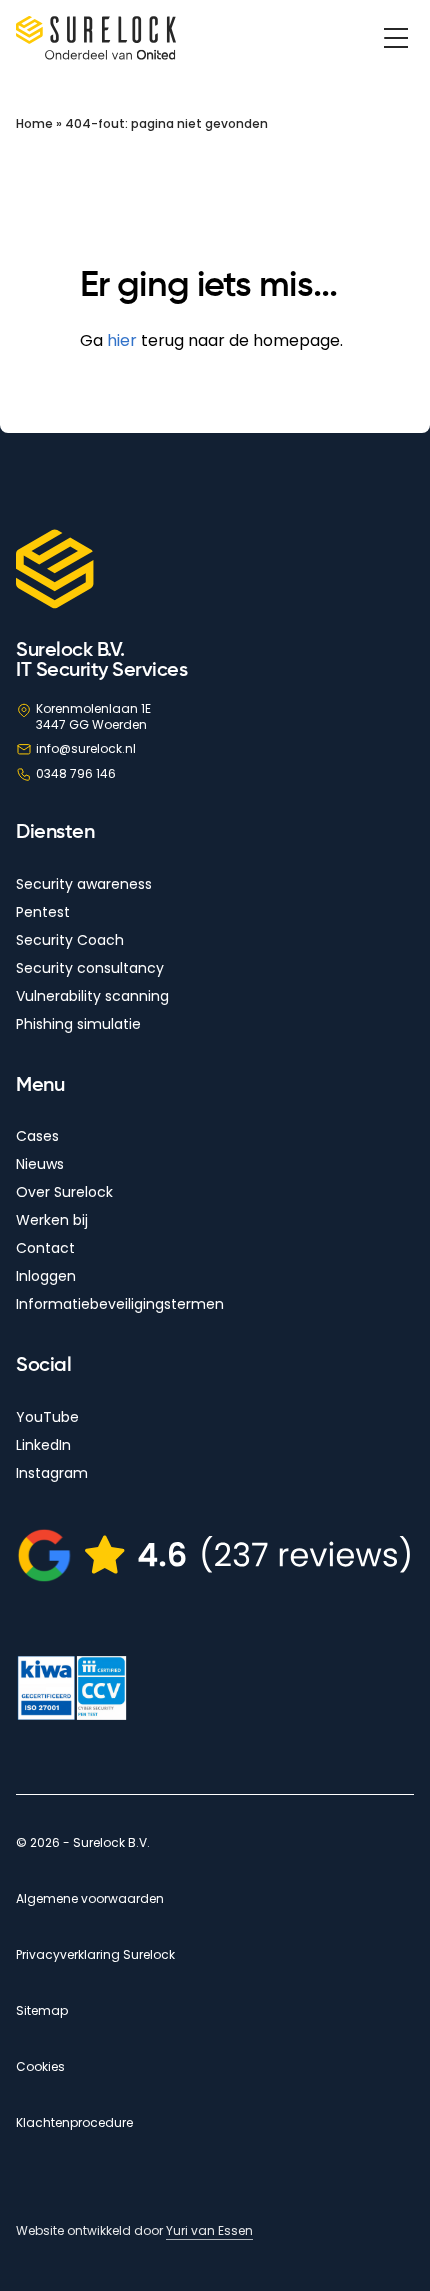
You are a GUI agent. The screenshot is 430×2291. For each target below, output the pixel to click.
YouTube (47, 1417)
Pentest (43, 912)
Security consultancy (90, 968)
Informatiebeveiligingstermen (120, 1304)
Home (34, 123)
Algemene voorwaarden (90, 1899)
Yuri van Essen (209, 2230)
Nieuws (40, 1164)
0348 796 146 (76, 773)
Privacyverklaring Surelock (95, 1955)
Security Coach (70, 940)
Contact (45, 1248)
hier (122, 340)
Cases (37, 1136)
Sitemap (42, 2011)
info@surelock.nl (86, 748)
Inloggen (46, 1276)
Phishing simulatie (78, 1024)
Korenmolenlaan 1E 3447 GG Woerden (93, 716)
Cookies (40, 2067)
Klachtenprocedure (74, 2123)
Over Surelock (64, 1192)
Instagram (52, 1473)
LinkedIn (43, 1445)
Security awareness (84, 884)
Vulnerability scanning (92, 996)
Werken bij (52, 1220)
